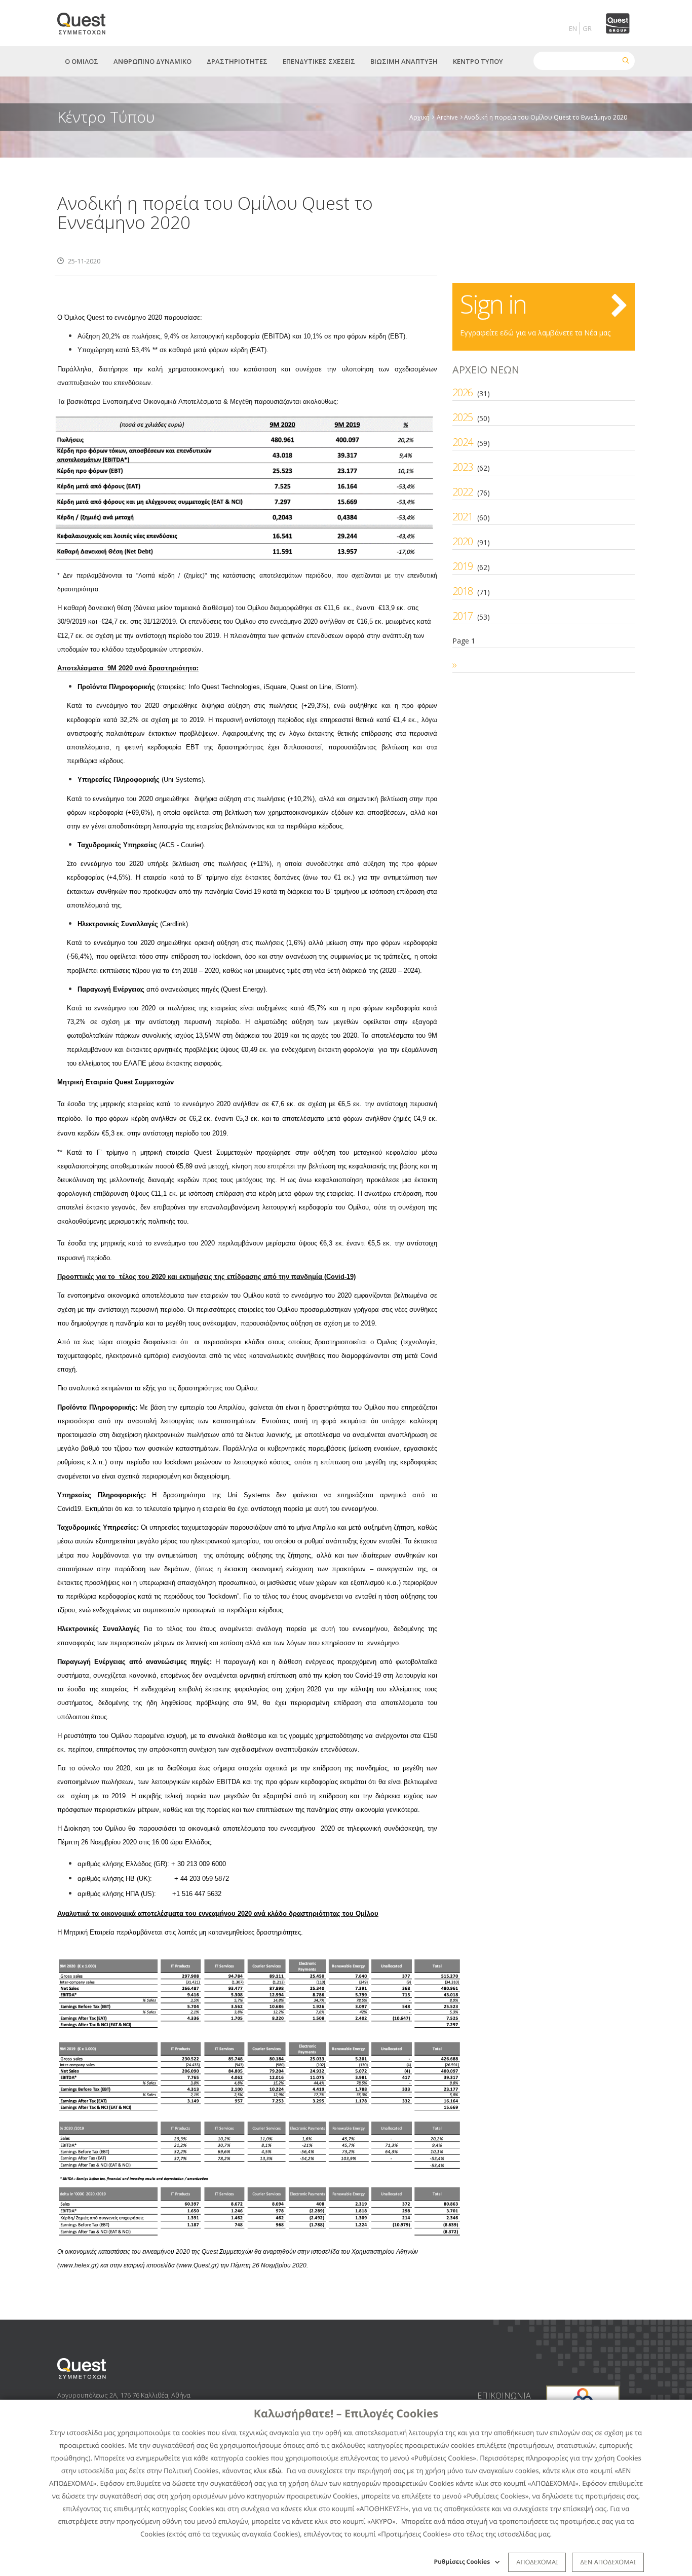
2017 (463, 616)
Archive (447, 117)
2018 (463, 591)
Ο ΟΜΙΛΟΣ (82, 61)
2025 (463, 417)
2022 (463, 492)
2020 (463, 541)
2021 (463, 517)
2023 (463, 467)
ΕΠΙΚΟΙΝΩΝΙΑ (504, 2396)
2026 (463, 392)
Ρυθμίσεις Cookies (462, 2562)
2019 (463, 566)
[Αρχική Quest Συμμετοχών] (87, 20)
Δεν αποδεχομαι (608, 2562)
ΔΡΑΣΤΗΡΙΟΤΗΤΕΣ (237, 61)
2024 (463, 442)
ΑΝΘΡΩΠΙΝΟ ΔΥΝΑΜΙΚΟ (152, 61)
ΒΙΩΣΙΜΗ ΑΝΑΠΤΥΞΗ (404, 61)
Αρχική (419, 117)
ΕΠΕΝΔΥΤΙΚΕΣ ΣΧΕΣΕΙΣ (319, 61)
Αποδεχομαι (537, 2562)
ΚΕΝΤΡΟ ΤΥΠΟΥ (478, 61)
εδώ (275, 2471)
